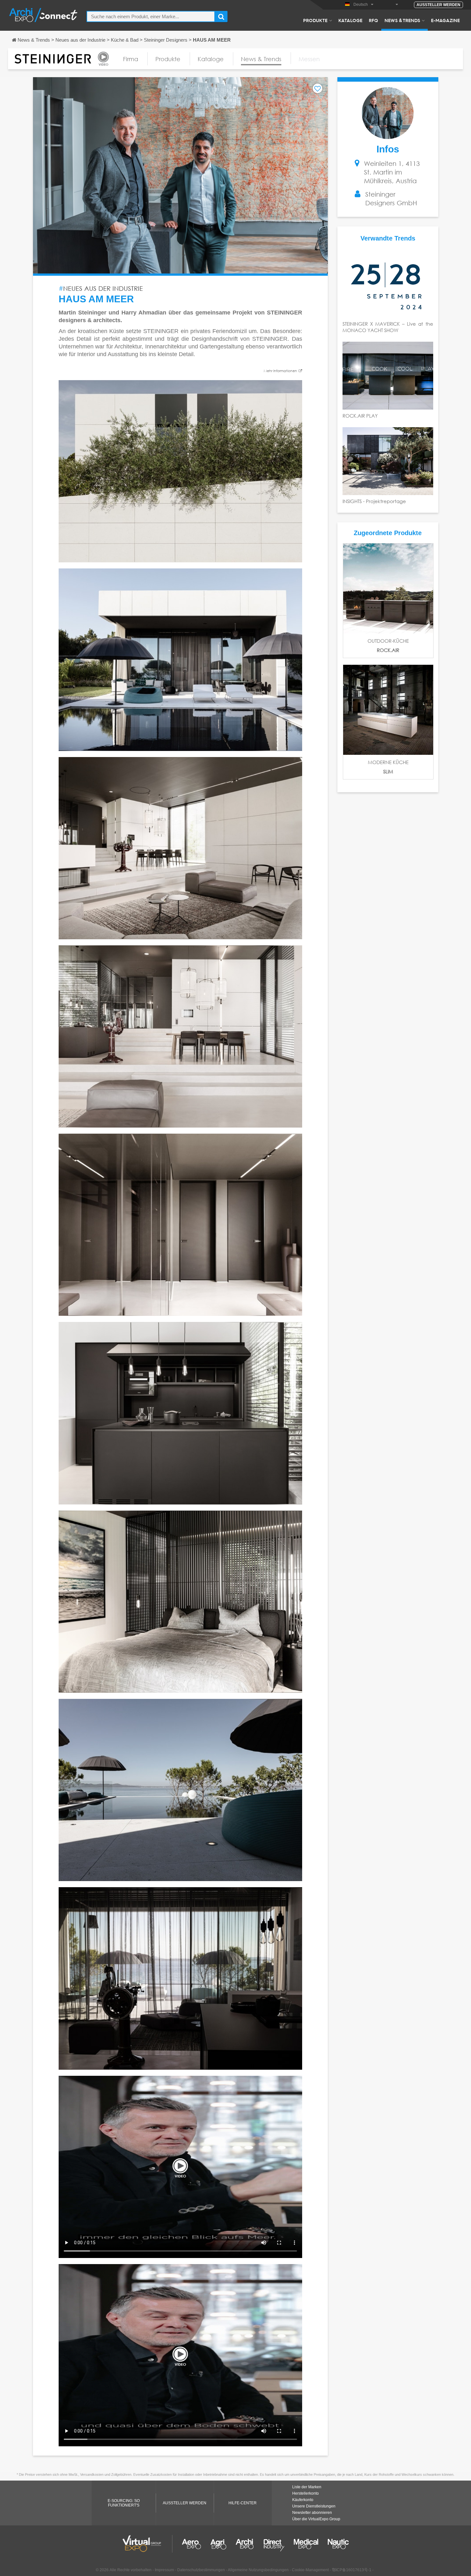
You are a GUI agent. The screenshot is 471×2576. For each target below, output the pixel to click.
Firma (131, 59)
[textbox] (151, 16)
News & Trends (402, 20)
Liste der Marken (307, 2487)
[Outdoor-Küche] (388, 588)
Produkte (315, 20)
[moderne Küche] (388, 710)
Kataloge (350, 20)
